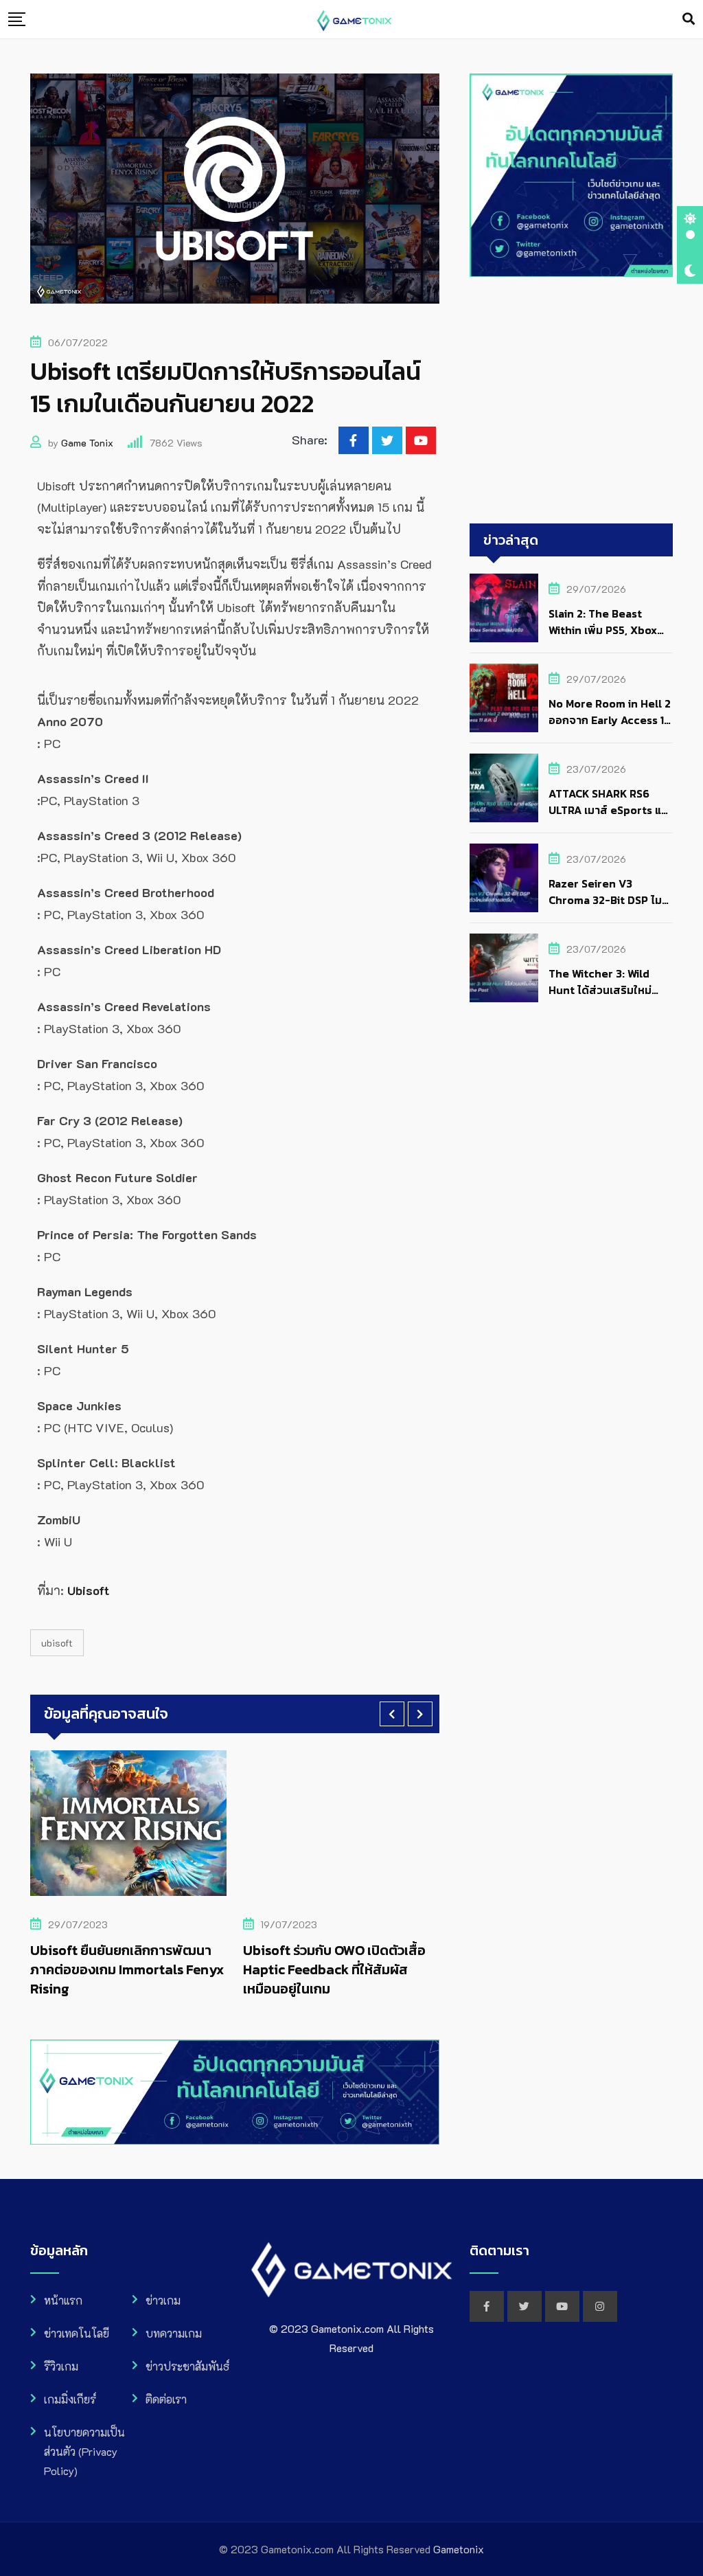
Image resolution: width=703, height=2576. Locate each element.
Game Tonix (87, 443)
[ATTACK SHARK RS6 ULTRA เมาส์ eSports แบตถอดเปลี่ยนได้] (504, 788)
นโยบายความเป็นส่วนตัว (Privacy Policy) (84, 2451)
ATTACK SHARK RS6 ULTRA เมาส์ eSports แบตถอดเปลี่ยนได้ (608, 810)
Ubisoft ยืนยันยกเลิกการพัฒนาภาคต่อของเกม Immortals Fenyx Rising (127, 1969)
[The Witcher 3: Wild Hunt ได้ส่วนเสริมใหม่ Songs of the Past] (504, 968)
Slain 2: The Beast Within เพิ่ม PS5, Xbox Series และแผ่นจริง (603, 630)
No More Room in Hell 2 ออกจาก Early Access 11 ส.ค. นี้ (610, 720)
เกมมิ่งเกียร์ (70, 2399)
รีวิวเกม (61, 2366)
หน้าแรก (63, 2300)
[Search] (689, 19)
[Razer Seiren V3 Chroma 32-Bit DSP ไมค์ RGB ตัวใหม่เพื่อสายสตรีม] (504, 878)
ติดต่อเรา (166, 2399)
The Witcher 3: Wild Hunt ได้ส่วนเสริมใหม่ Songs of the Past (600, 990)
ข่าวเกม (163, 2300)
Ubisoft (57, 1643)
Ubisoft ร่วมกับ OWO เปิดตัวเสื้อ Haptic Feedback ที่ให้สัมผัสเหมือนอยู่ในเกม (334, 1969)
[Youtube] (421, 440)
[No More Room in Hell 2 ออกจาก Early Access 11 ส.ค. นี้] (504, 698)
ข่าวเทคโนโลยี (77, 2333)
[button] (392, 1714)
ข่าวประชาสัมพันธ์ (187, 2366)
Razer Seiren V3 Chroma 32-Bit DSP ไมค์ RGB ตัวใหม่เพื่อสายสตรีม (610, 900)
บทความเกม (174, 2333)
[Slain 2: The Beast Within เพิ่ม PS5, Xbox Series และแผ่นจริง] (504, 608)
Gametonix (459, 2549)
